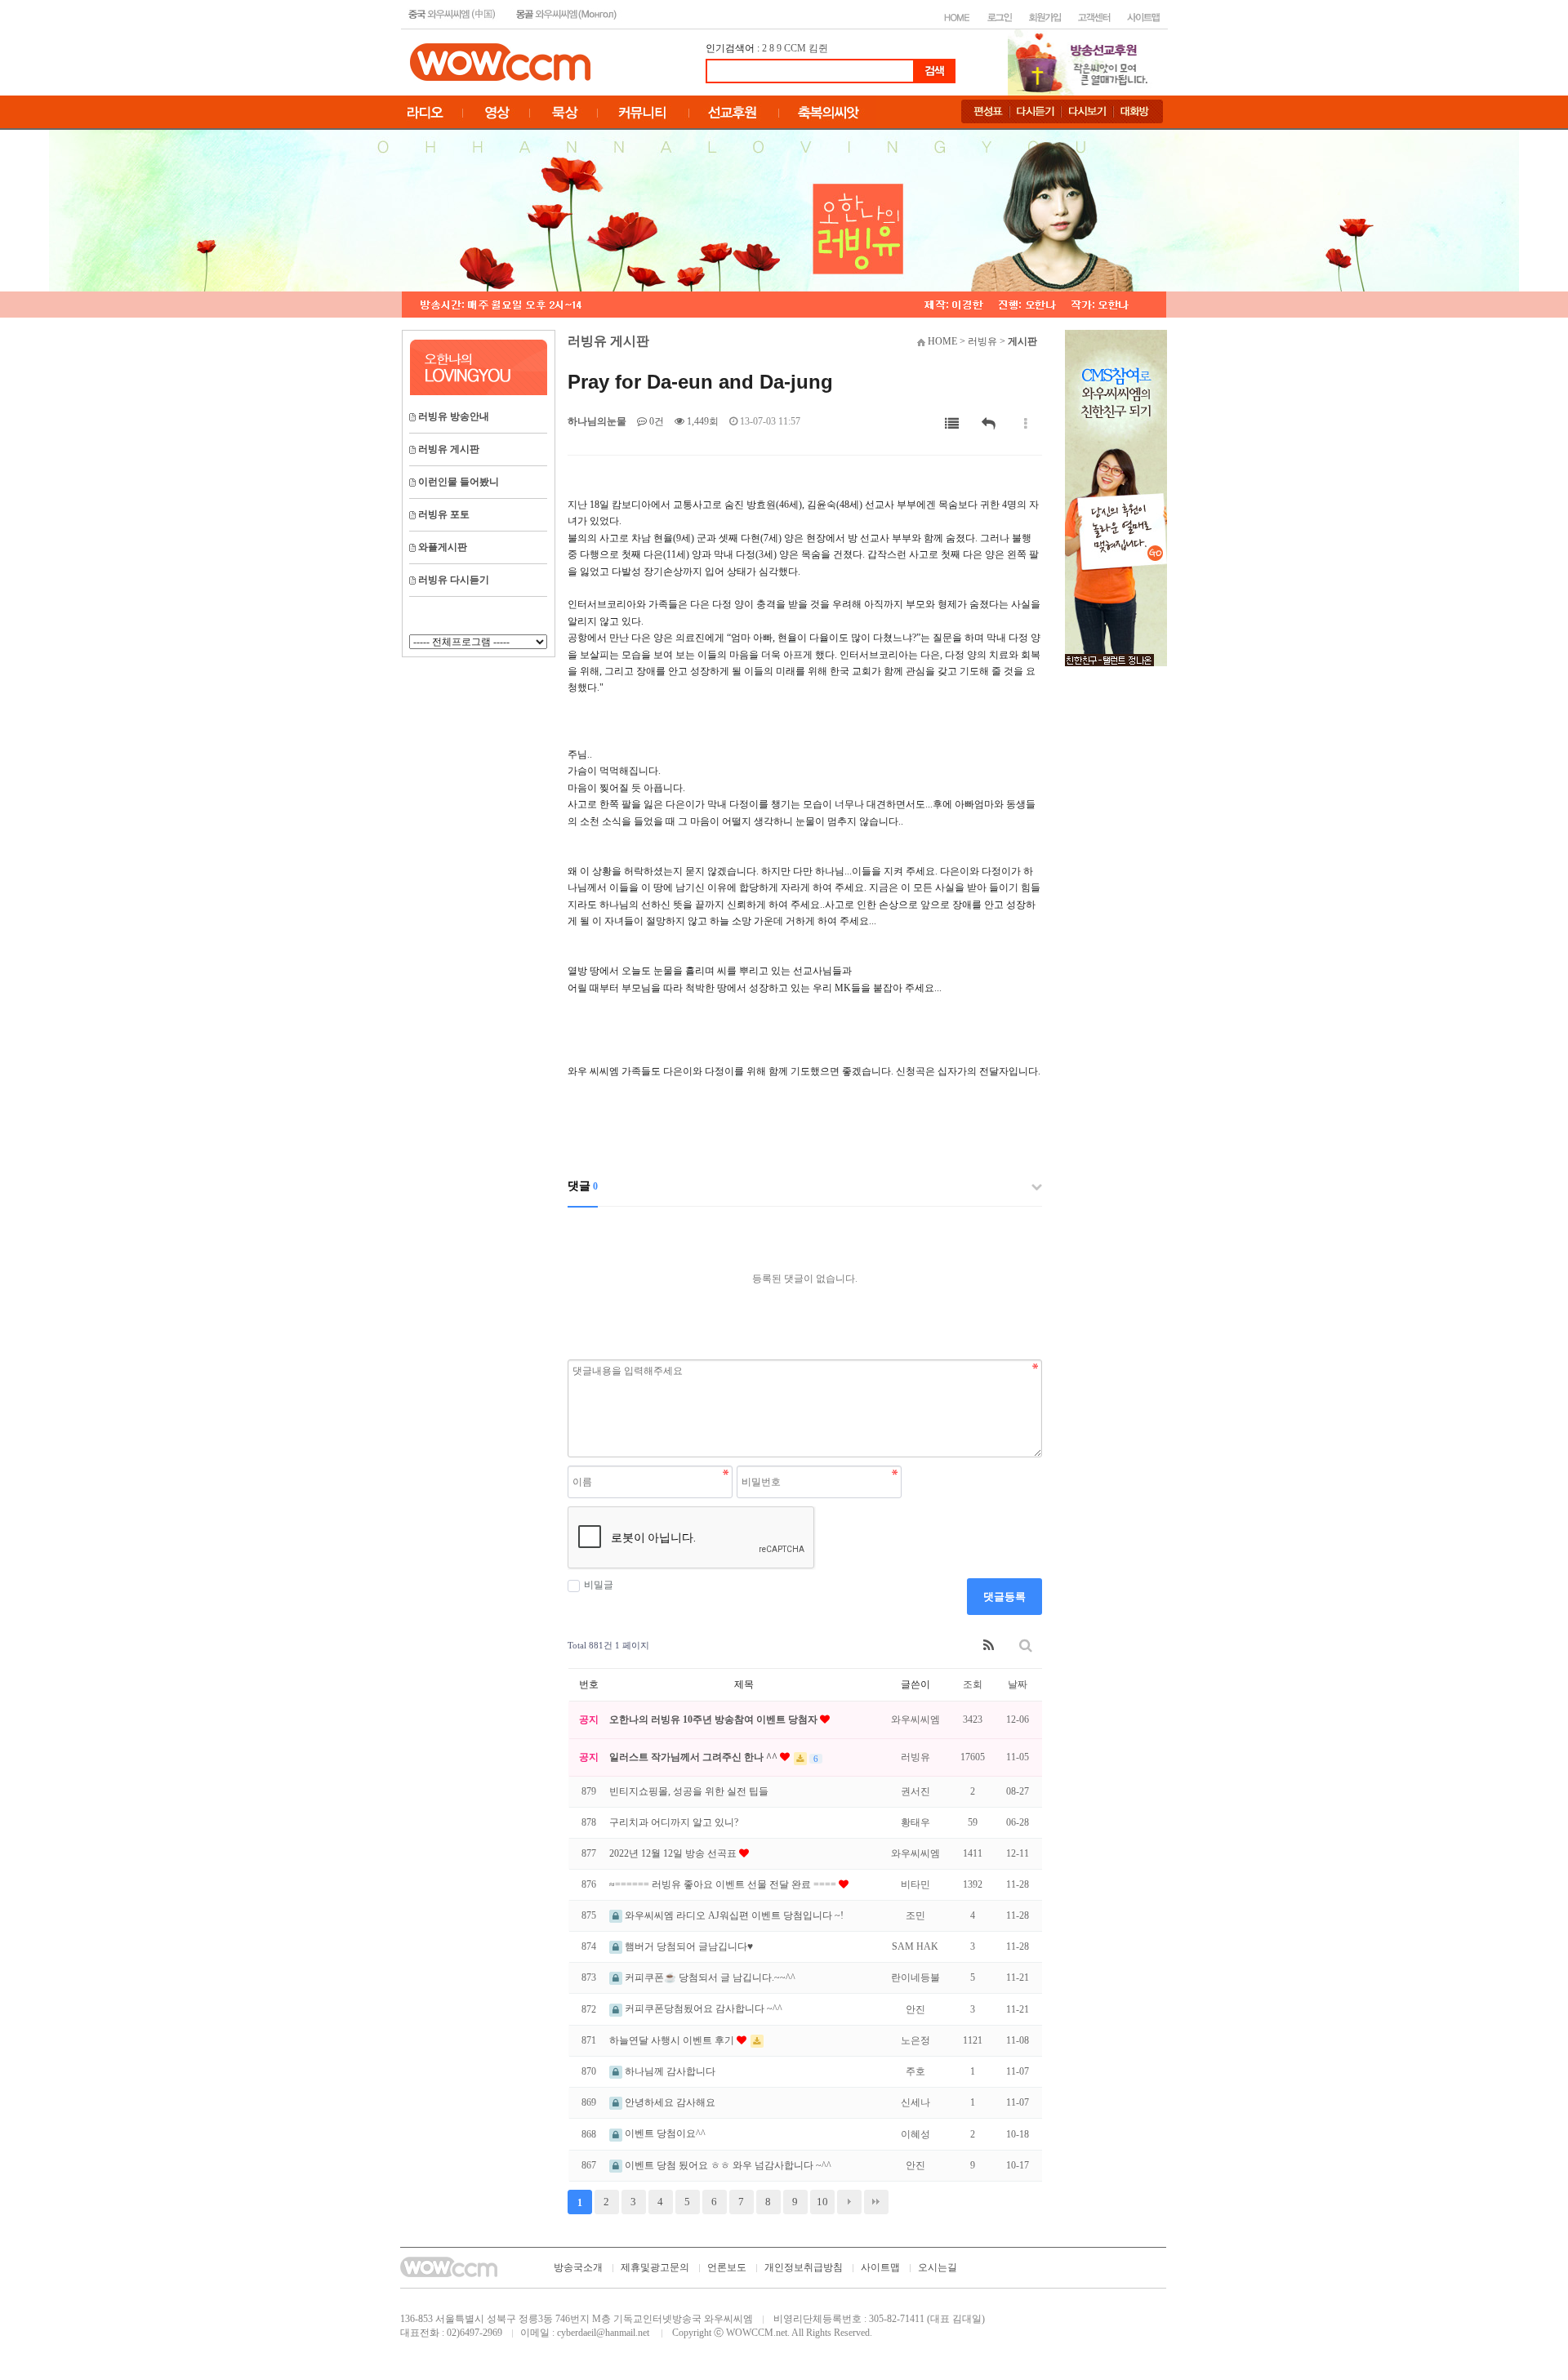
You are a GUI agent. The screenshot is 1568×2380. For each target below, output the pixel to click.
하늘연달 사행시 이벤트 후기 (673, 2040)
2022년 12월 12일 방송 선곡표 (674, 1853)
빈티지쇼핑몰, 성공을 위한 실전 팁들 (689, 1791)
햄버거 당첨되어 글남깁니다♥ (688, 1946)
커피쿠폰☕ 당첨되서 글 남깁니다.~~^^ (709, 1977)
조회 (973, 1684)
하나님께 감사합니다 (669, 2071)
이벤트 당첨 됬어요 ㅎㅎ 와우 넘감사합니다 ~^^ (727, 2165)
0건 (655, 421)
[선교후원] (1083, 61)
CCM (795, 48)
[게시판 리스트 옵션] (1026, 424)
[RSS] (989, 1646)
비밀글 (599, 1585)
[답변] (989, 424)
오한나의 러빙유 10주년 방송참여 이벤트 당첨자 (715, 1719)
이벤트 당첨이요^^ (664, 2133)
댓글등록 (1004, 1597)
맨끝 (876, 2202)
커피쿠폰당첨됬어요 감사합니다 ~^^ (702, 2009)
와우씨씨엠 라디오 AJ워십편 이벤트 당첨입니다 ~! (733, 1915)
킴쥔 (818, 48)
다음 (849, 2202)
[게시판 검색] (1026, 1646)
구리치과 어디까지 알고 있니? (674, 1822)
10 (822, 2202)
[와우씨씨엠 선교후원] (1116, 497)
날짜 (1018, 1684)
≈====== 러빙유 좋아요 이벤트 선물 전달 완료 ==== (724, 1884)
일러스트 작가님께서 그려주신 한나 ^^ (695, 1757)
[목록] (952, 424)
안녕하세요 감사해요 (669, 2102)
